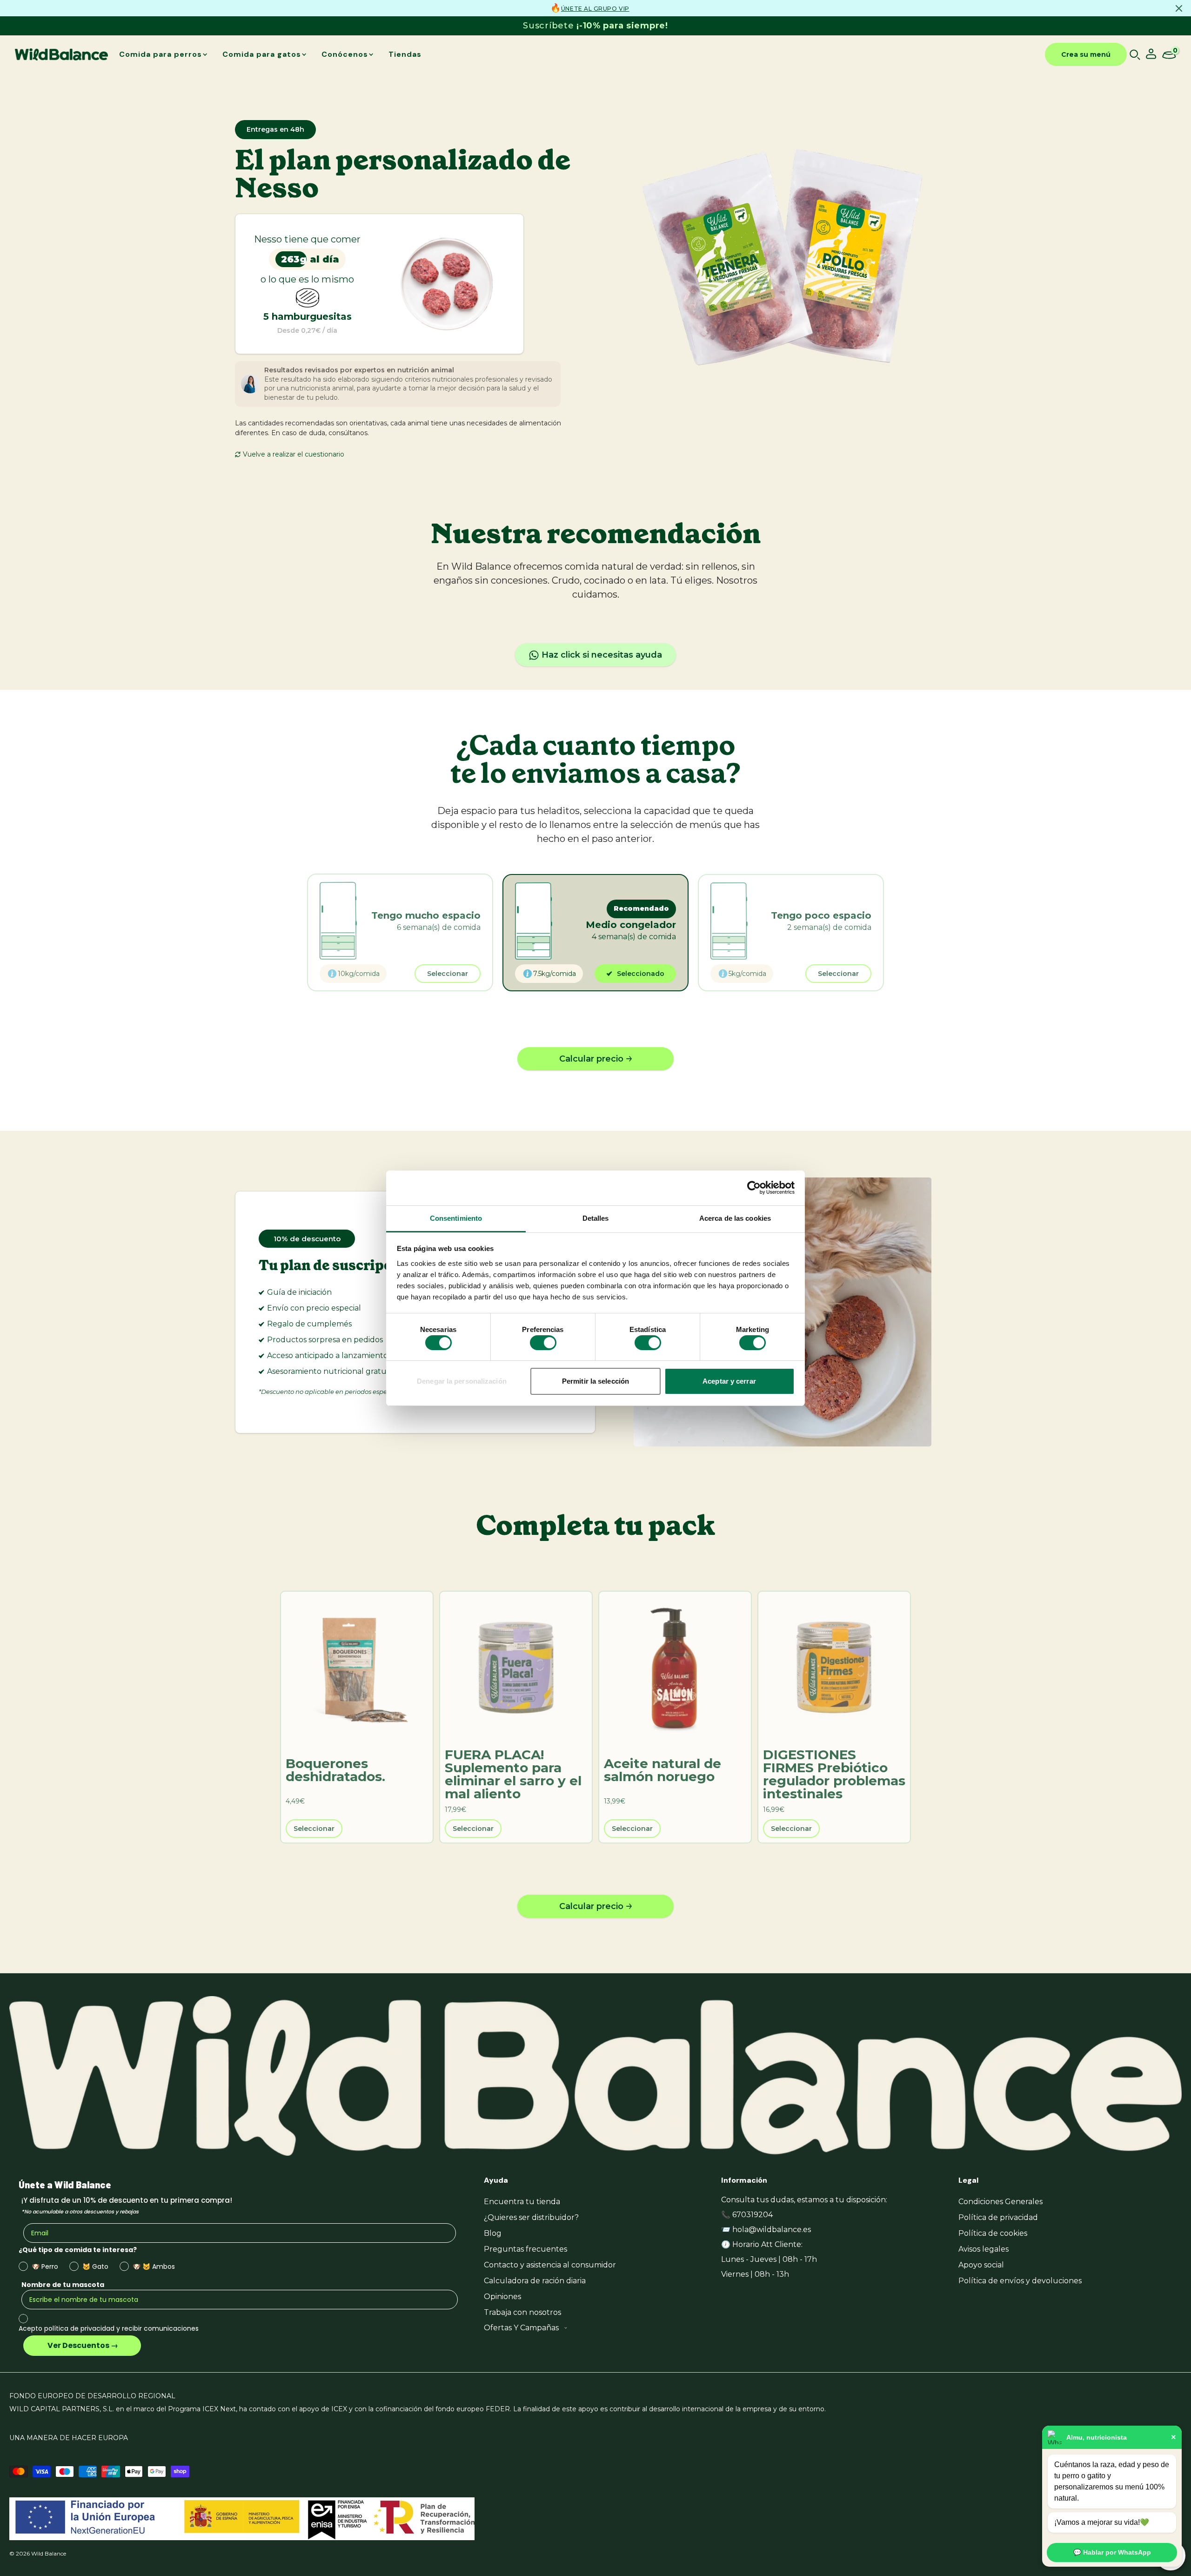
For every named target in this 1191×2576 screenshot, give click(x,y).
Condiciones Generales (1000, 2202)
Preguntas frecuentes (525, 2249)
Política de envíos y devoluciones (1020, 2281)
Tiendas (405, 54)
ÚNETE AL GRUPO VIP (595, 9)
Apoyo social (981, 2265)
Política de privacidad (998, 2217)
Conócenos (345, 54)
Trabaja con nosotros (522, 2312)
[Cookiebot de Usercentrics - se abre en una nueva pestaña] (754, 1188)
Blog (493, 2233)
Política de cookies (993, 2233)
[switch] (543, 1343)
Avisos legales (984, 2249)
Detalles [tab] (596, 1218)
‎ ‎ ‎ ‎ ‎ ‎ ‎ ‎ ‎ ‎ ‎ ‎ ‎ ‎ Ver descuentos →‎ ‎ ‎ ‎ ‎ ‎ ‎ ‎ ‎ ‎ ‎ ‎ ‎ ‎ (82, 2345)
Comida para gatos (262, 54)
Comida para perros (161, 54)
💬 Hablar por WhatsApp (1112, 2552)
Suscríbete (595, 26)
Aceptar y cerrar (729, 1381)
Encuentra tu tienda (522, 2202)
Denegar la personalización (462, 1381)
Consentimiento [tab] (456, 1218)
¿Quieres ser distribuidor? (531, 2217)
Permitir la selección (595, 1381)
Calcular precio (591, 1059)
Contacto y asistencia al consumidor (550, 2265)
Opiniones (502, 2297)
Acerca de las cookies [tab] (735, 1218)
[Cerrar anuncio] (1179, 8)
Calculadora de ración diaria (535, 2281)
